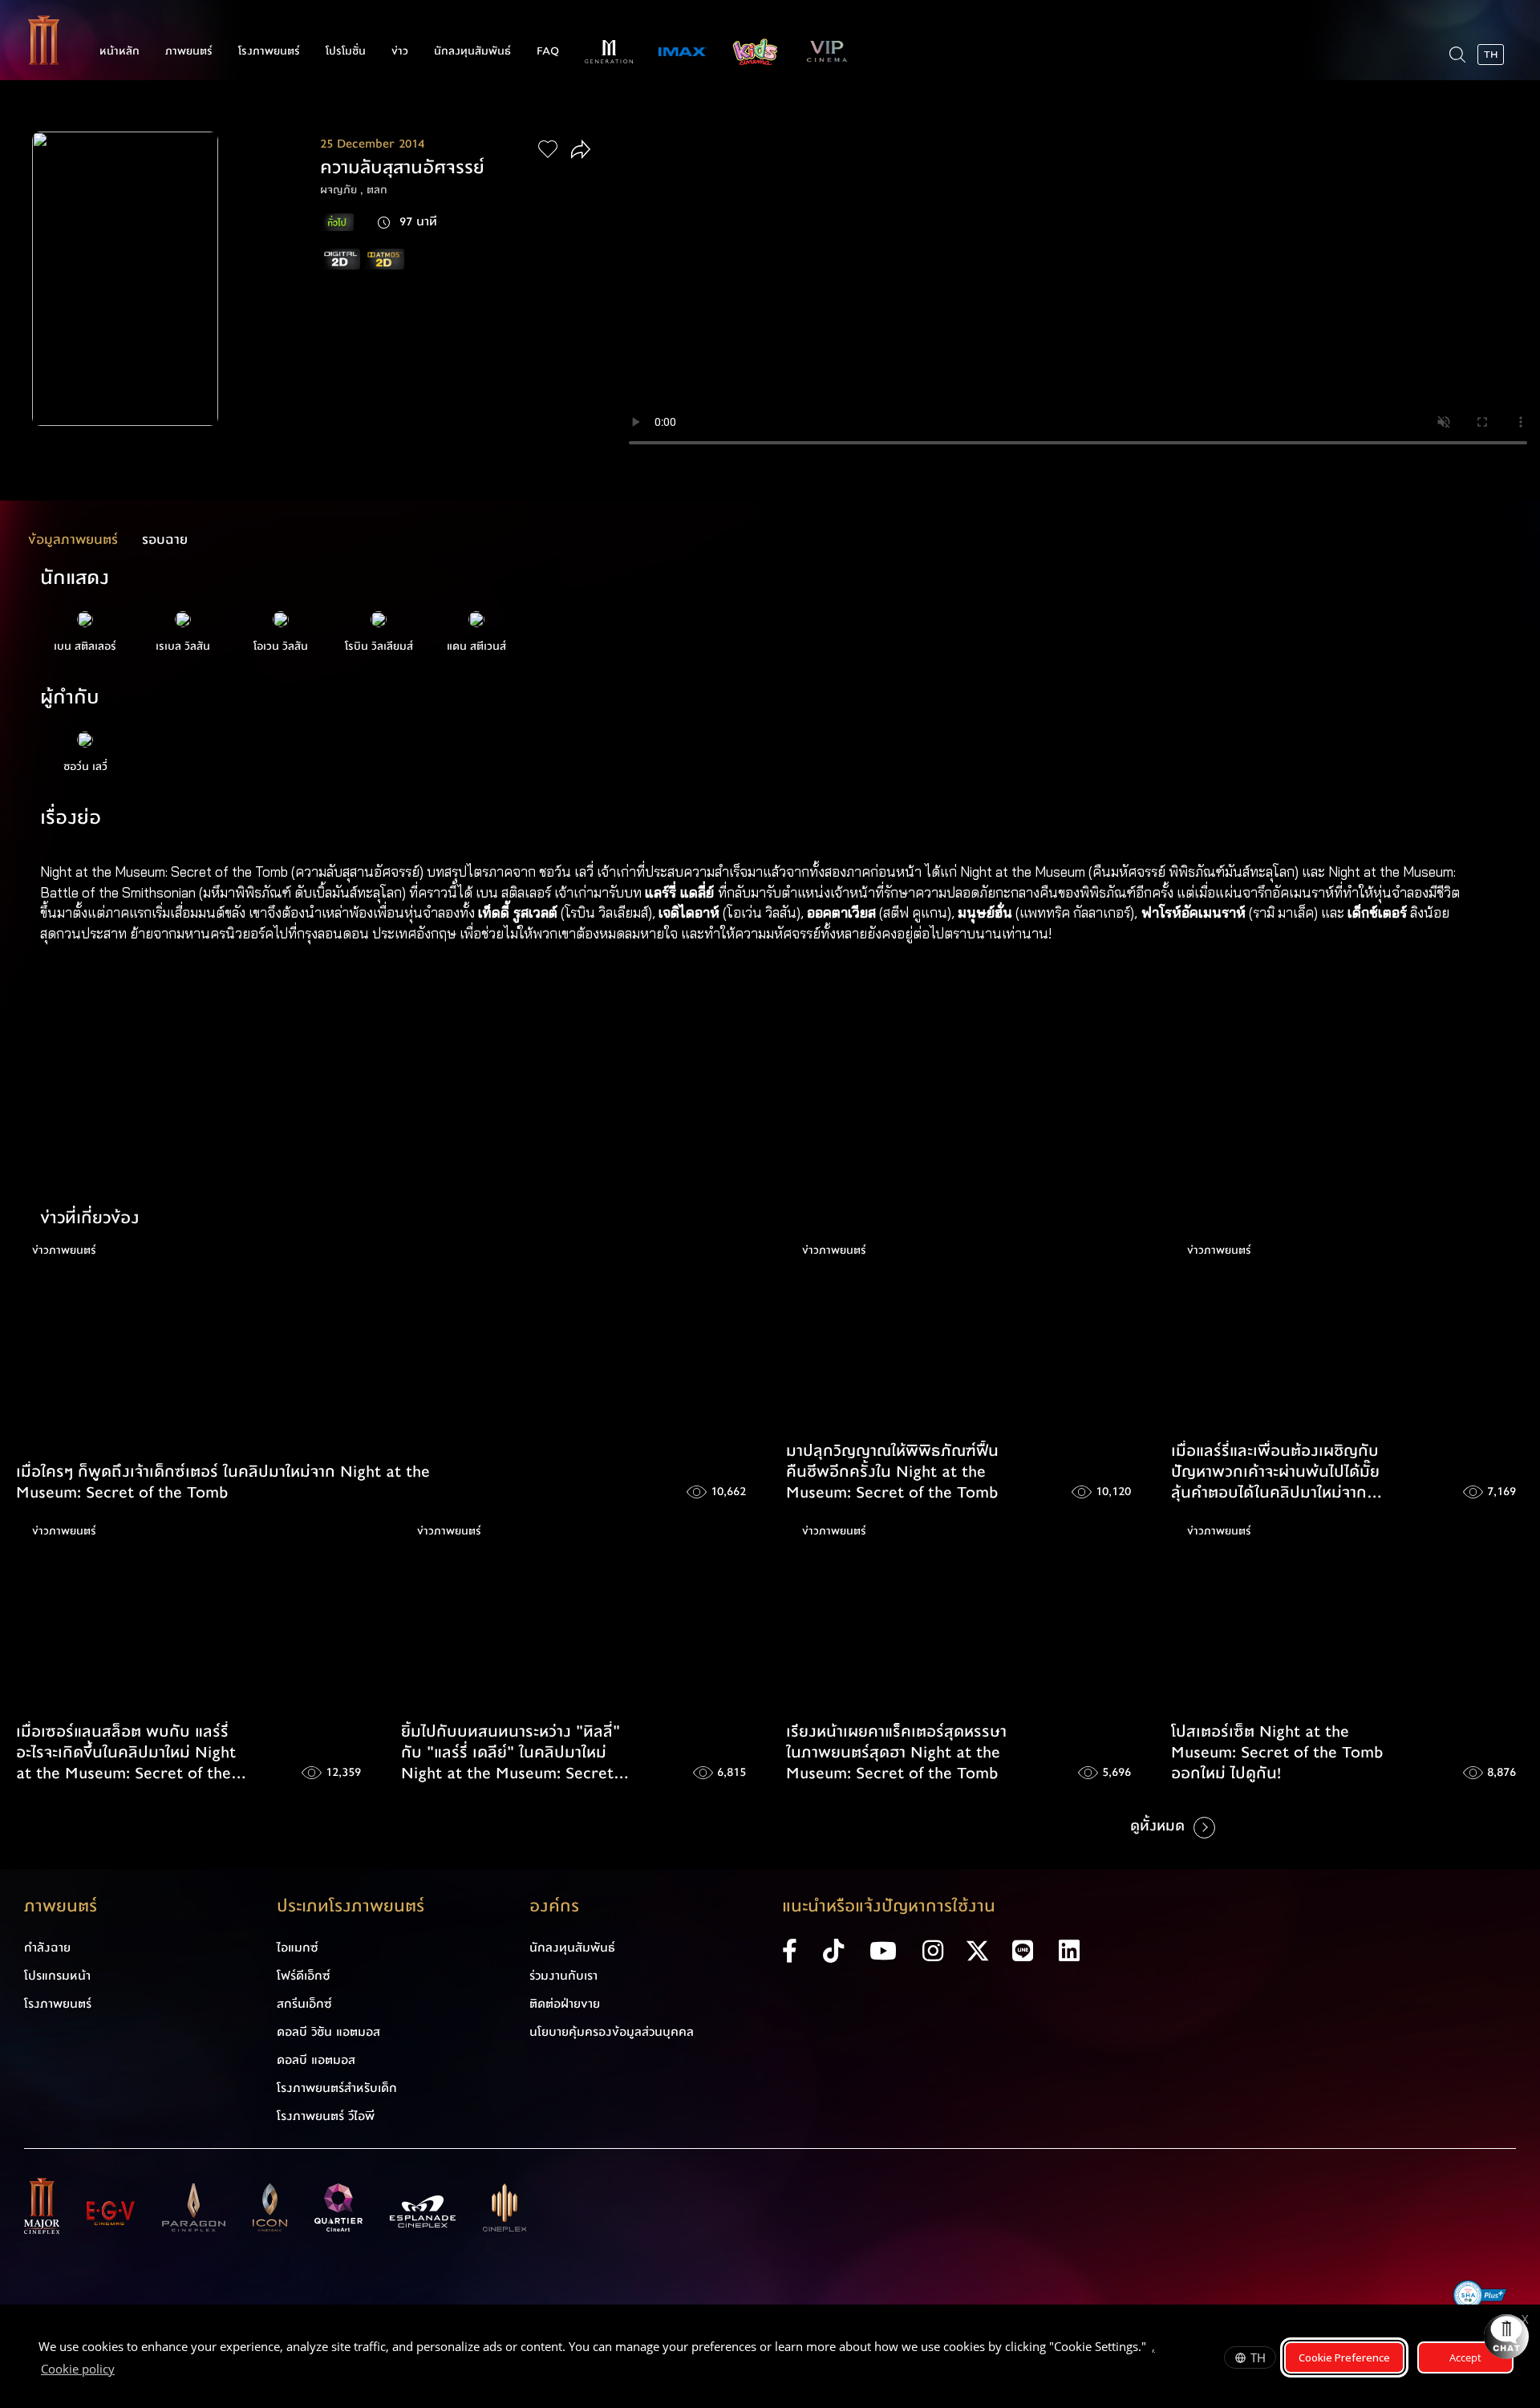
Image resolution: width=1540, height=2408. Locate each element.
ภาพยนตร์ (189, 51)
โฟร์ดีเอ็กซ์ (304, 1976)
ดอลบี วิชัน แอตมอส (328, 2032)
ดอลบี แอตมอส (316, 2060)
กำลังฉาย (47, 1948)
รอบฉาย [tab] (165, 539)
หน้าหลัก (120, 51)
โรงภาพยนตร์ (269, 51)
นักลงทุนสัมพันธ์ (472, 51)
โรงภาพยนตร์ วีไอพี (326, 2116)
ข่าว (400, 51)
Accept (1465, 2357)
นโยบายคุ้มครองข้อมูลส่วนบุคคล (612, 2032)
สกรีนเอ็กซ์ (304, 2004)
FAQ (548, 51)
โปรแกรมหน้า (57, 1976)
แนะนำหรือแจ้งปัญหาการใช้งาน (889, 1906)
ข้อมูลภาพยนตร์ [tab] (73, 539)
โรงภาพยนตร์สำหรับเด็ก (337, 2088)
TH (1258, 2357)
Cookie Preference (1344, 2357)
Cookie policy (78, 2369)
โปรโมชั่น (346, 51)
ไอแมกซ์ (298, 1948)
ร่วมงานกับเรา (563, 1976)
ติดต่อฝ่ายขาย (565, 2004)
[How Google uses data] (123, 2371)
